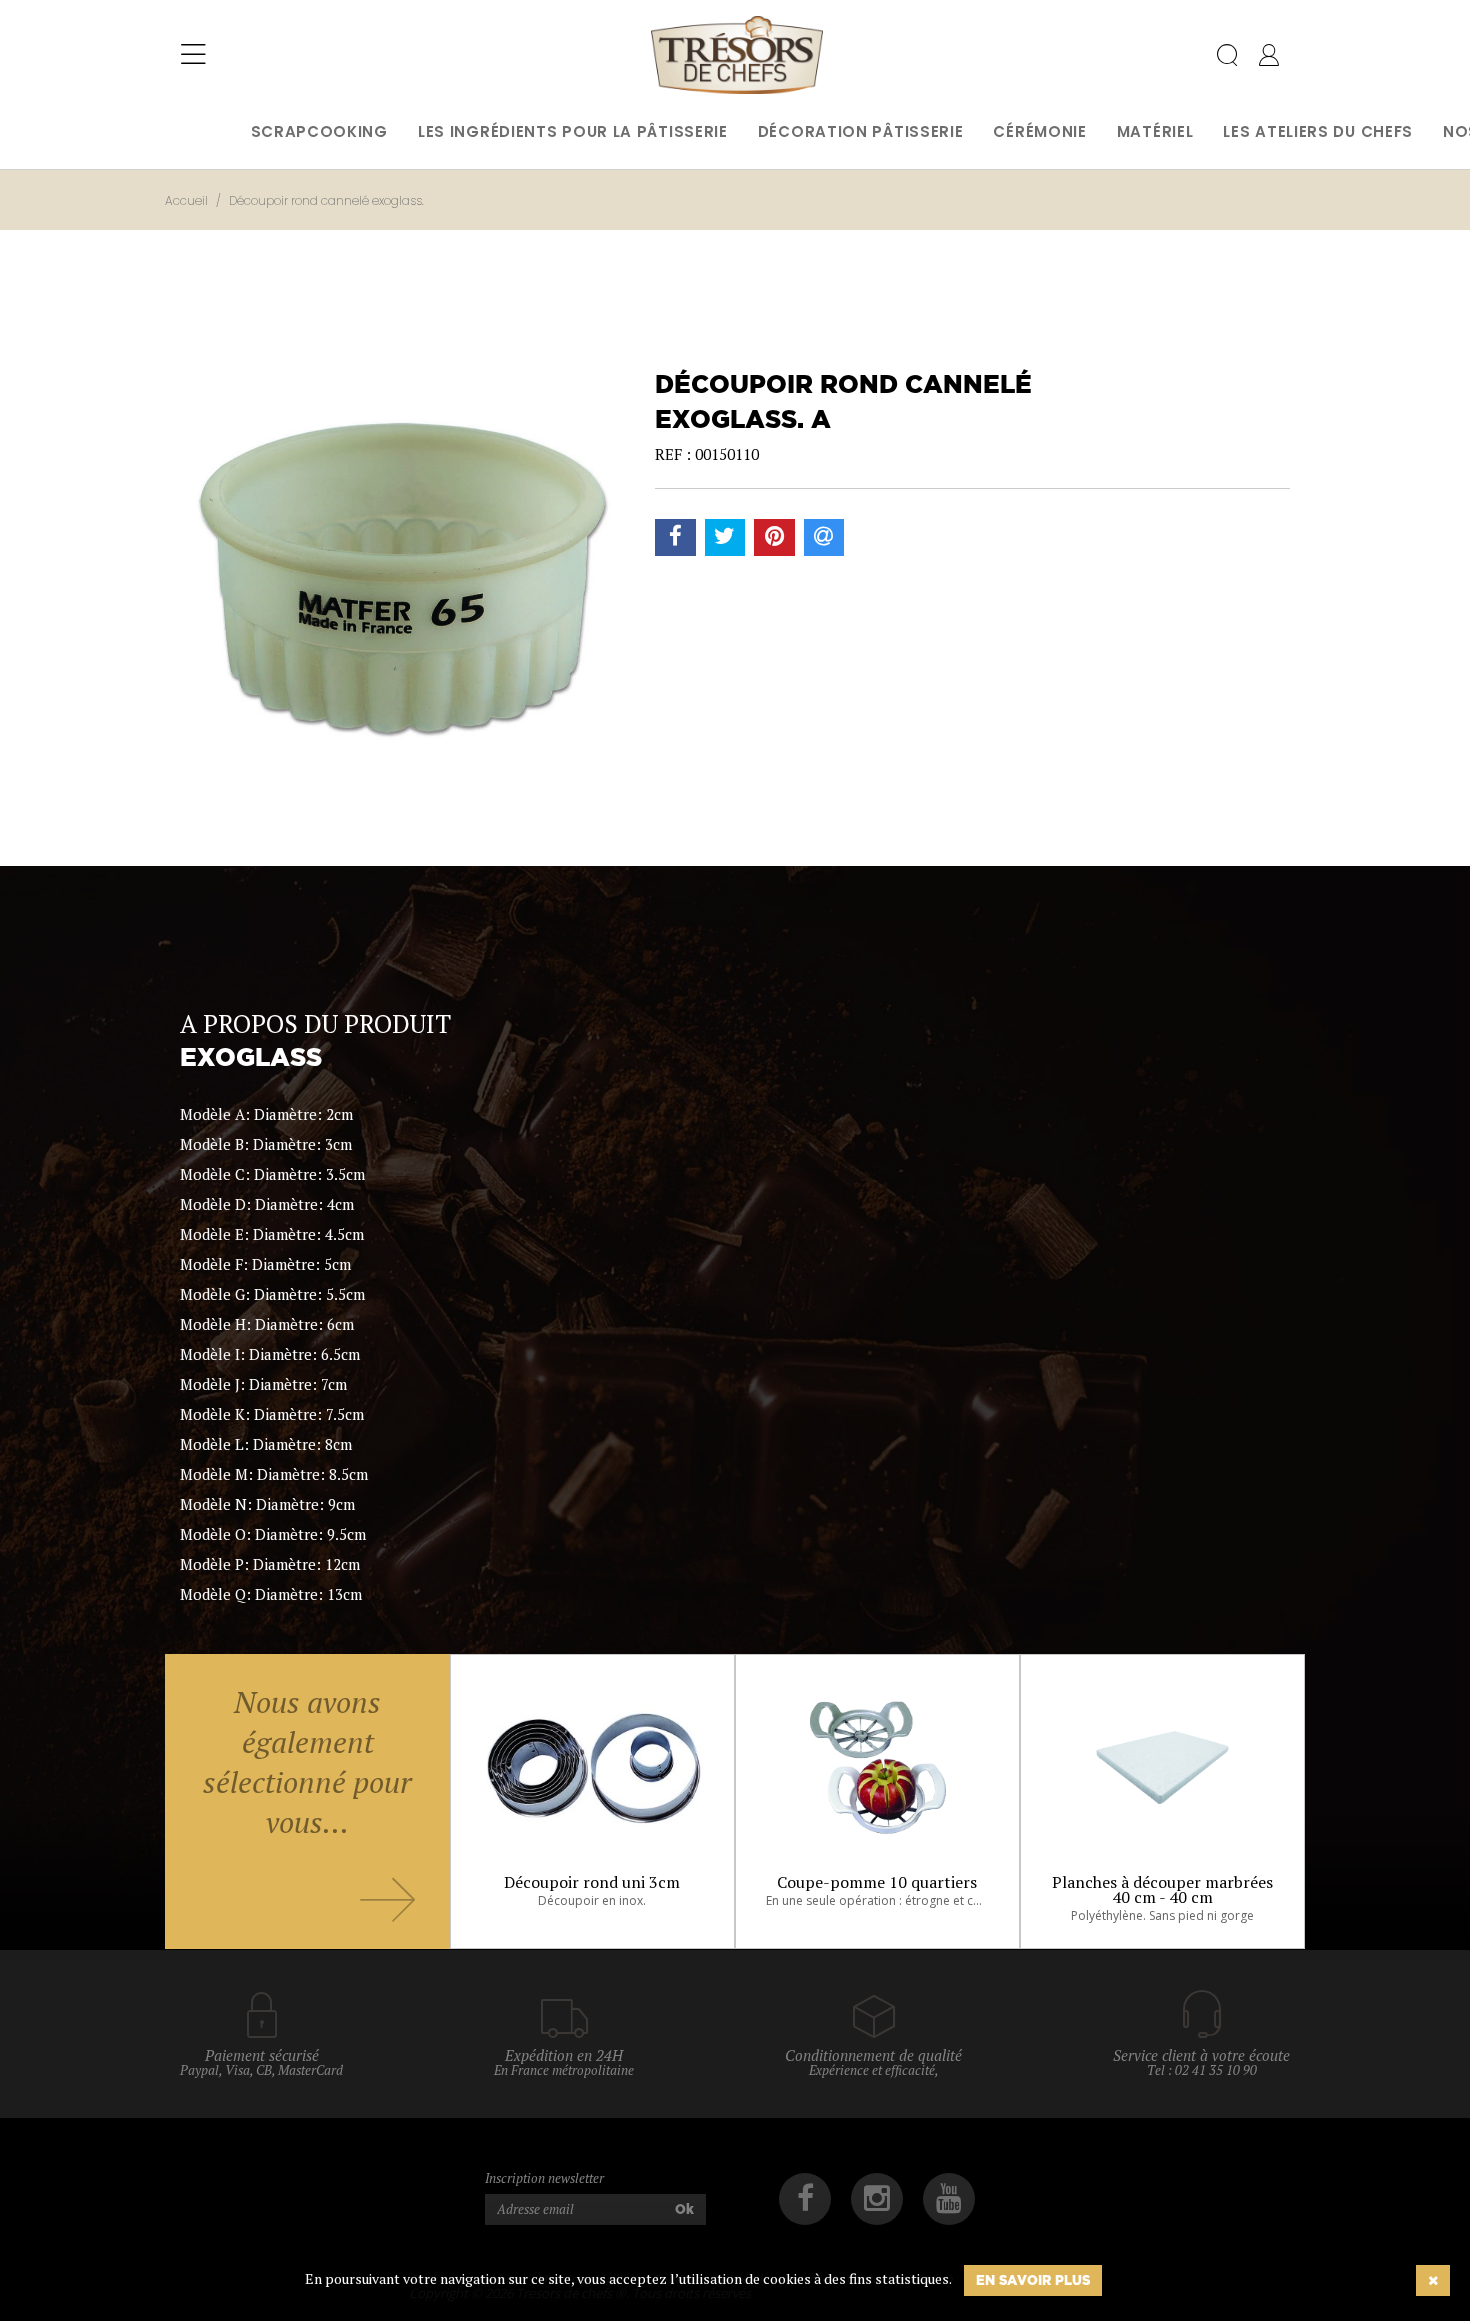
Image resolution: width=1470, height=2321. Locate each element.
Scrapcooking (319, 131)
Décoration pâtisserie (861, 131)
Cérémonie (1039, 131)
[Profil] (1269, 59)
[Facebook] (805, 2199)
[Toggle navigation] (193, 55)
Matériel (1155, 131)
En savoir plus (1033, 2280)
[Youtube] (949, 2199)
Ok (684, 2209)
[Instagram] (877, 2199)
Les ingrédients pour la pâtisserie (573, 131)
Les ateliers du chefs (1318, 131)
